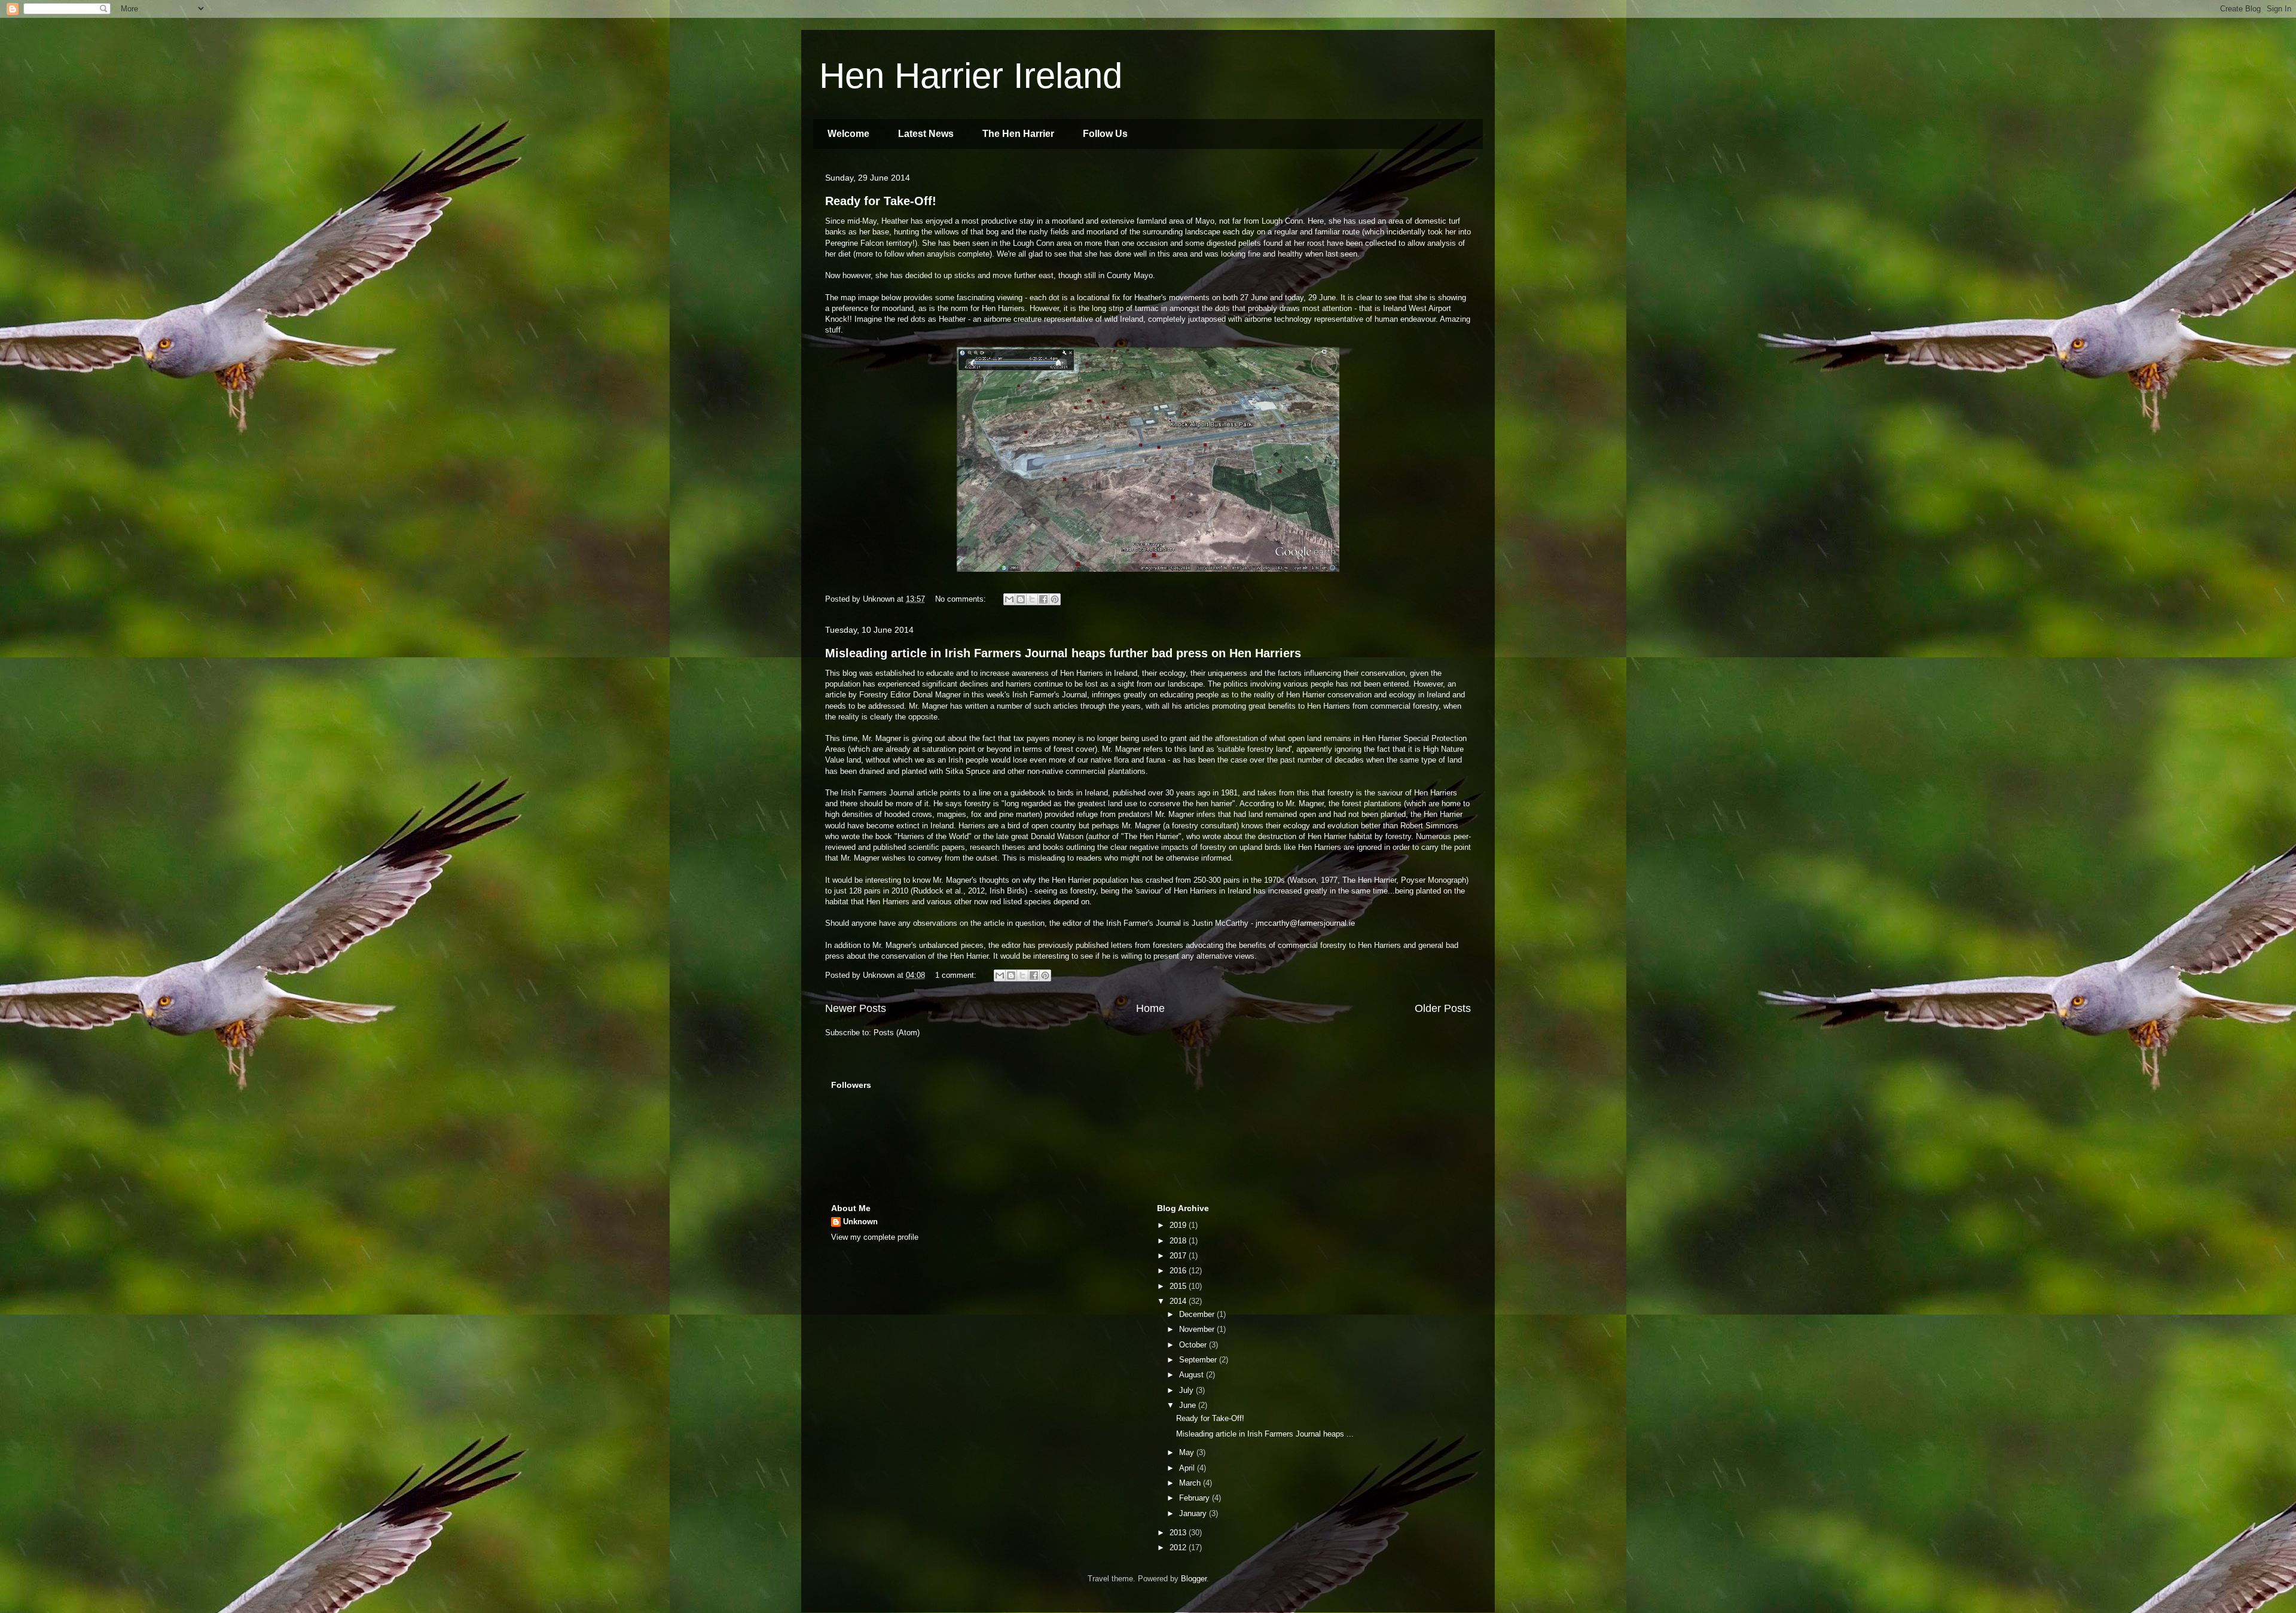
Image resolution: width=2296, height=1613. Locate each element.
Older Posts (1443, 1008)
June (1189, 1405)
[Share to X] (1032, 599)
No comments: (962, 599)
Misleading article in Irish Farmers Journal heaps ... (1265, 1434)
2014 (1179, 1301)
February (1196, 1498)
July (1187, 1390)
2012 (1179, 1548)
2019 (1179, 1225)
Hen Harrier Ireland (971, 76)
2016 (1179, 1271)
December (1198, 1314)
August (1193, 1375)
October (1194, 1345)
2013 (1179, 1533)
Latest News (926, 134)
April (1188, 1468)
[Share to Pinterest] (1055, 599)
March (1191, 1483)
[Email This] (1009, 599)
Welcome (848, 134)
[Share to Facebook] (1043, 599)
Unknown (860, 1222)
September (1199, 1360)
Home (1150, 1008)
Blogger (1194, 1579)
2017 (1179, 1256)
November (1198, 1329)
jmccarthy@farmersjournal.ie (1305, 923)
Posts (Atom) (897, 1033)
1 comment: (957, 975)
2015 (1179, 1286)
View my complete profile (875, 1237)
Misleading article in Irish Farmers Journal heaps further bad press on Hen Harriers (1063, 653)
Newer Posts (856, 1008)
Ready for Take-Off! (881, 201)
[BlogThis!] (1021, 599)
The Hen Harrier (1018, 134)
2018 (1179, 1241)
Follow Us (1105, 134)
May (1188, 1452)
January (1194, 1513)
